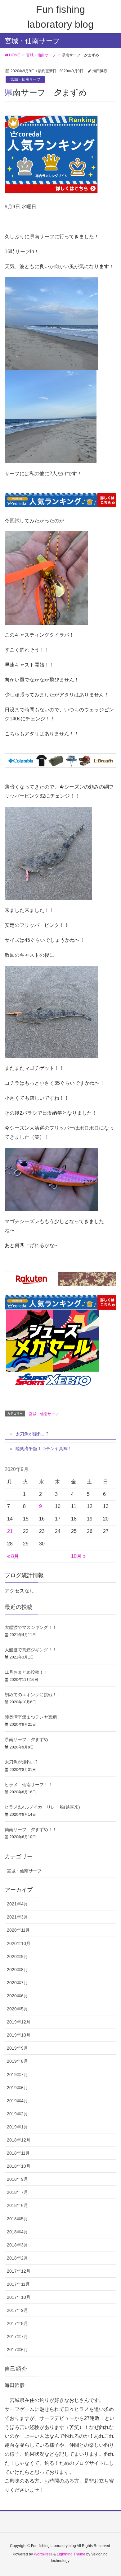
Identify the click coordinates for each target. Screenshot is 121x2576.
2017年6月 (17, 2350)
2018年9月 (17, 2179)
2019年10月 (19, 2035)
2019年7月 (17, 2075)
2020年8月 (17, 1970)
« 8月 (13, 1556)
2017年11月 (18, 2284)
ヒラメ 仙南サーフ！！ (29, 1785)
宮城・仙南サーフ (25, 79)
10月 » (78, 1556)
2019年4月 (17, 2101)
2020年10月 (19, 1943)
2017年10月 (19, 2297)
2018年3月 (17, 2245)
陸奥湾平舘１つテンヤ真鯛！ (44, 1449)
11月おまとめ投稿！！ (26, 1672)
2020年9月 (17, 1957)
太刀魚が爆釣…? (32, 1434)
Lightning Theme (71, 2554)
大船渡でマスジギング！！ (31, 1627)
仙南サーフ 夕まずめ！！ (31, 1829)
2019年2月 (17, 2114)
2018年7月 (17, 2192)
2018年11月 (18, 2153)
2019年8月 (17, 2061)
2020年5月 (17, 2009)
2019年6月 (17, 2088)
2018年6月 (17, 2205)
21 (10, 1531)
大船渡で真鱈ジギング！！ (31, 1650)
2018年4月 (17, 2232)
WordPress (43, 2554)
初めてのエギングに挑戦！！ (33, 1695)
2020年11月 (18, 1930)
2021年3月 (17, 1917)
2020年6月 (17, 1996)
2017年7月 (17, 2336)
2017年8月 (17, 2323)
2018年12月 (19, 2140)
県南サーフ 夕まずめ (26, 1739)
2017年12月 (19, 2271)
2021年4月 (17, 1904)
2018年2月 (17, 2258)
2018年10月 (19, 2166)
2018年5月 (17, 2219)
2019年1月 (17, 2127)
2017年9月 (17, 2310)
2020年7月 (17, 1983)
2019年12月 (19, 2022)
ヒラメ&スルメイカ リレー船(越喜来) (42, 1807)
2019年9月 (17, 2048)
